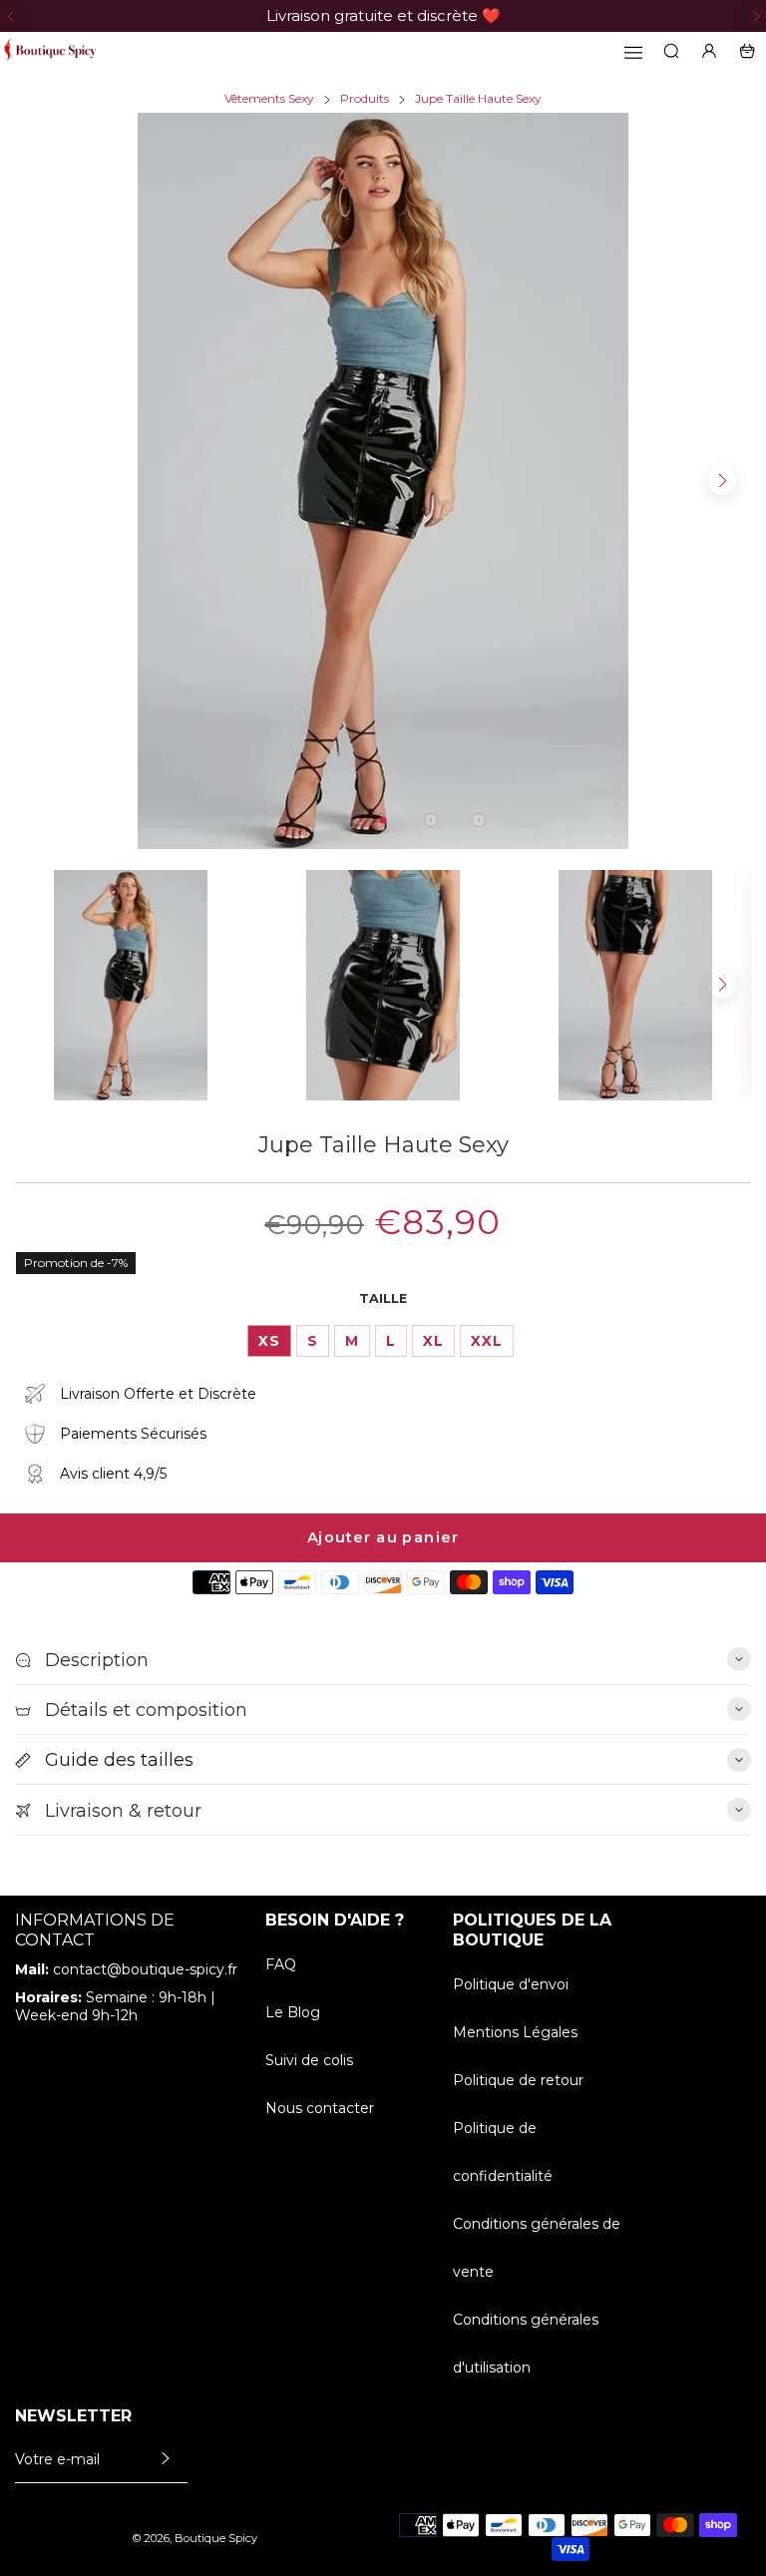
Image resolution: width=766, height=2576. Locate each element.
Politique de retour (518, 2080)
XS (269, 1341)
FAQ (281, 1964)
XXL (487, 1341)
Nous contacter (320, 2108)
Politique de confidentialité (503, 2152)
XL (433, 1341)
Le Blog (293, 2012)
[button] (10, 16)
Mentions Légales (515, 2032)
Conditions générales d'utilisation (526, 2344)
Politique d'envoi (511, 1984)
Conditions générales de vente (537, 2248)
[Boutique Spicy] (50, 51)
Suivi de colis (309, 2060)
